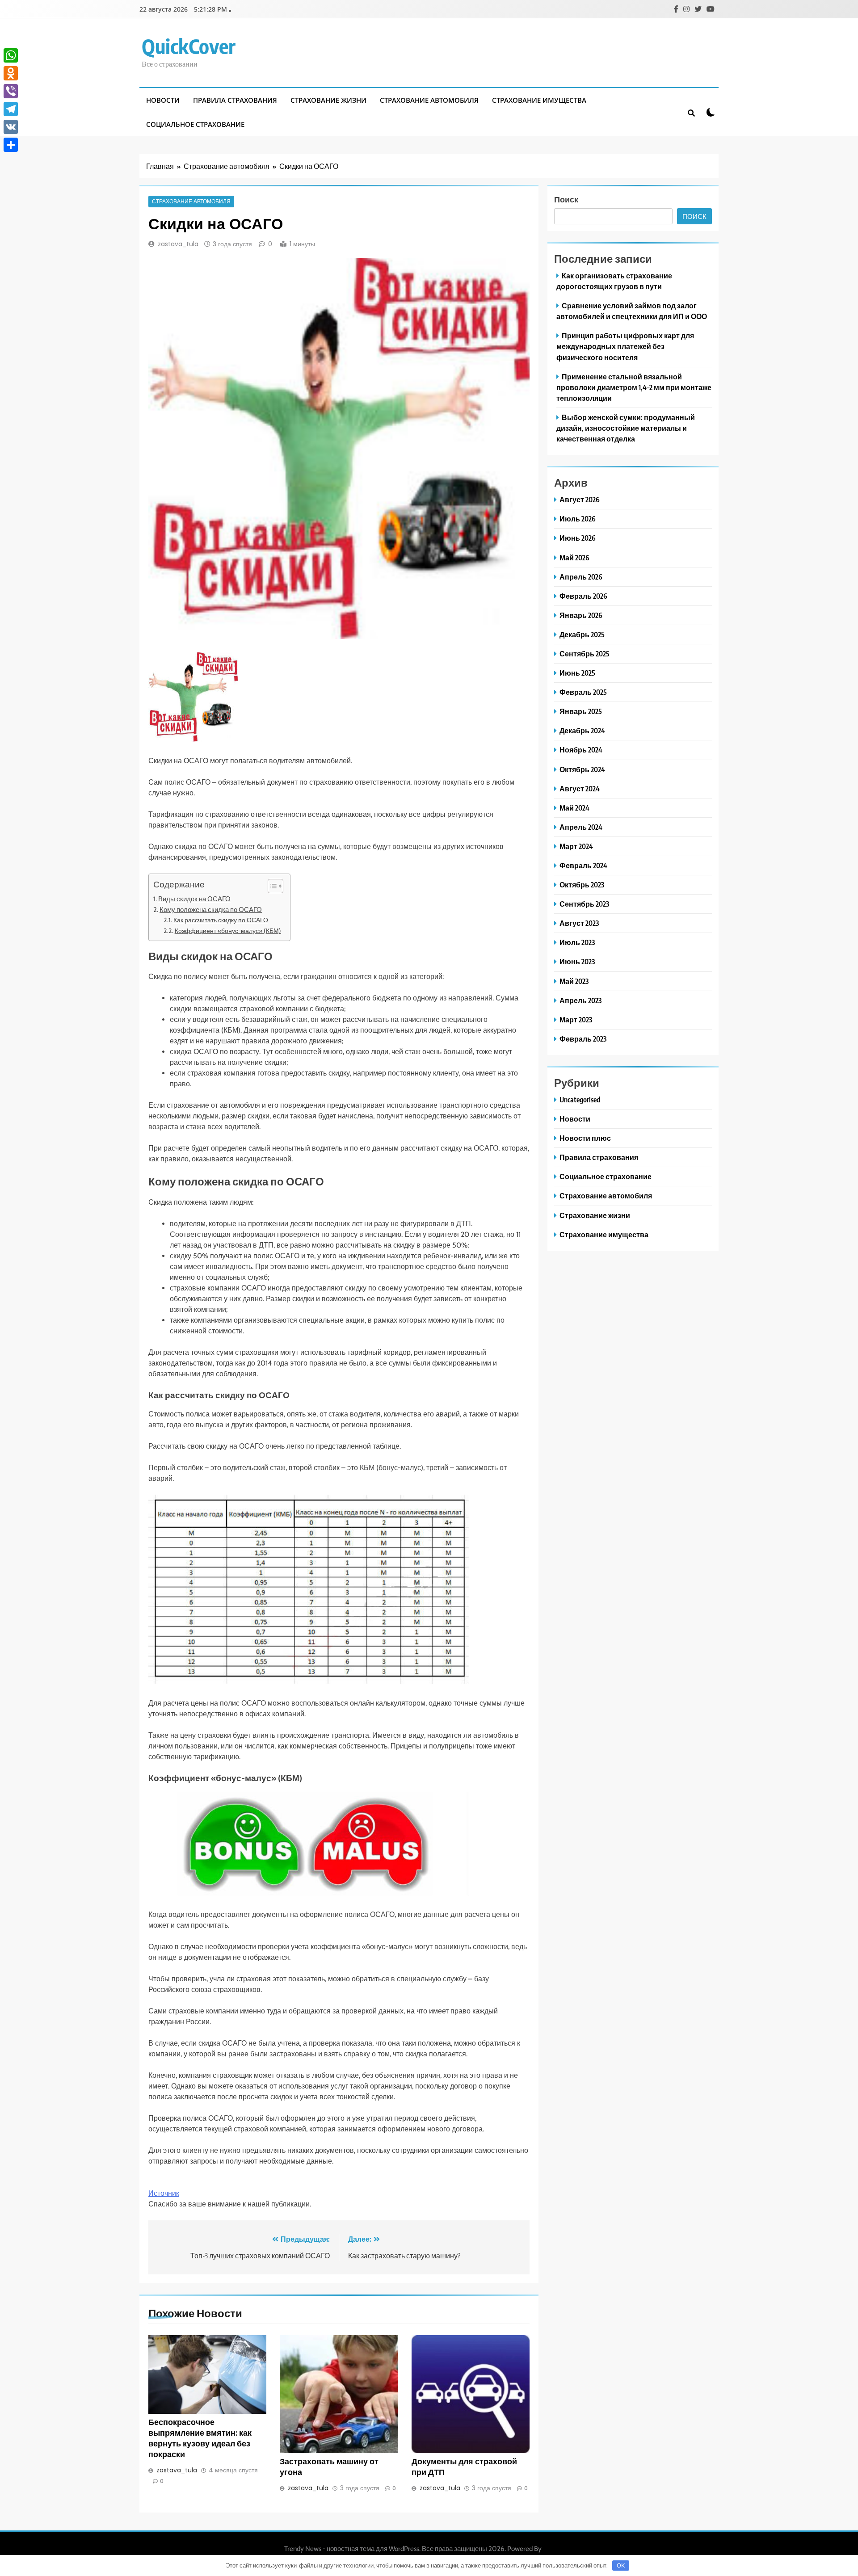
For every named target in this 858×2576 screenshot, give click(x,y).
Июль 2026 (578, 519)
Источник (164, 2193)
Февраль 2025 (583, 692)
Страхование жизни (328, 100)
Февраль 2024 (583, 865)
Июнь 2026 (578, 538)
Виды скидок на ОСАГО (194, 899)
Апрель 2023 (580, 1000)
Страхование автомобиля (429, 100)
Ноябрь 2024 (581, 750)
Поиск (566, 199)
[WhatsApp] (11, 55)
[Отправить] (11, 145)
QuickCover (189, 46)
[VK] (11, 127)
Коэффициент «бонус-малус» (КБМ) (228, 931)
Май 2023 (574, 981)
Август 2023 (579, 923)
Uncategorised (580, 1099)
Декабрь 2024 (582, 730)
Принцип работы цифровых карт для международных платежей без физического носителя (625, 346)
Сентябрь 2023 (584, 904)
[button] (271, 886)
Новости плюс (585, 1138)
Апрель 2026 (581, 577)
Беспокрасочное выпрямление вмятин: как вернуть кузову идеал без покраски (200, 2438)
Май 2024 (574, 808)
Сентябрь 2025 (585, 653)
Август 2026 (580, 499)
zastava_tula (178, 244)
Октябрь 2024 (582, 769)
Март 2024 (576, 846)
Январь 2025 (581, 711)
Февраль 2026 (583, 596)
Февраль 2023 (583, 1039)
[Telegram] (11, 109)
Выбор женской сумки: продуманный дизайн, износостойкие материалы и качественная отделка (626, 428)
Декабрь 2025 (582, 634)
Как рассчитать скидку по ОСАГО (221, 920)
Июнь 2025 (577, 673)
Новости (163, 100)
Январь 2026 (581, 615)
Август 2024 (580, 788)
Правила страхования (235, 100)
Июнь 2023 (577, 961)
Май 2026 (574, 557)
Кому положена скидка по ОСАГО (211, 910)
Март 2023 (576, 1019)
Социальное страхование (195, 124)
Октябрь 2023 (582, 885)
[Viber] (11, 91)
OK (621, 2565)
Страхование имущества (539, 100)
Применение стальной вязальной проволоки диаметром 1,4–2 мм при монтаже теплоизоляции (634, 387)
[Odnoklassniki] (11, 73)
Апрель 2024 (581, 827)
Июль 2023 (577, 942)
